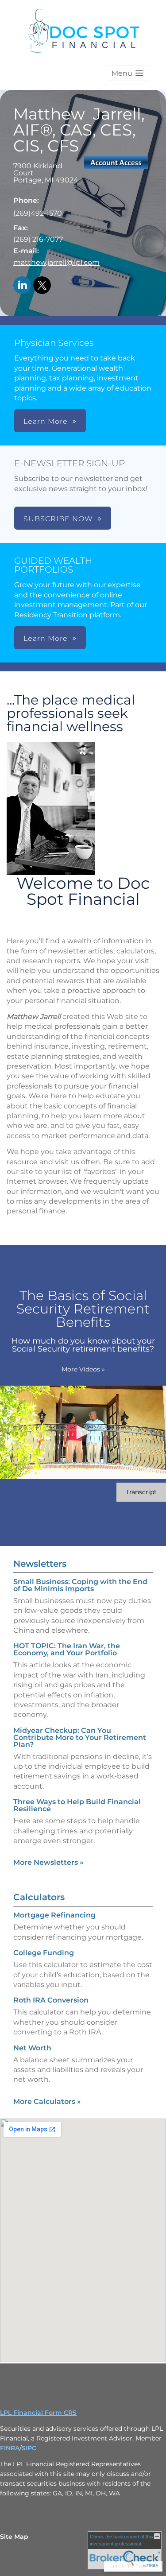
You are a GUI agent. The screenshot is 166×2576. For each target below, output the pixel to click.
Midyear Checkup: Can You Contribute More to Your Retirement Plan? (80, 1737)
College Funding (44, 1953)
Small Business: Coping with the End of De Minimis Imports (80, 1585)
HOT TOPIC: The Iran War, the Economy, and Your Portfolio (67, 1649)
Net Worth (32, 2048)
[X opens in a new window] (42, 286)
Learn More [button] (46, 421)
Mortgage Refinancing (54, 1915)
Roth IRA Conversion (51, 2000)
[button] (127, 73)
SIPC (29, 2448)
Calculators (39, 1897)
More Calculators (47, 2101)
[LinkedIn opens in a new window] (22, 286)
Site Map (14, 2537)
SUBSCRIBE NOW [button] (58, 519)
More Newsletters (48, 1862)
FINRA (10, 2448)
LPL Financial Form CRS (38, 2413)
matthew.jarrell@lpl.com (56, 262)
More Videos (83, 1369)
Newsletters (40, 1564)
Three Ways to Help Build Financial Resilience (77, 1805)
